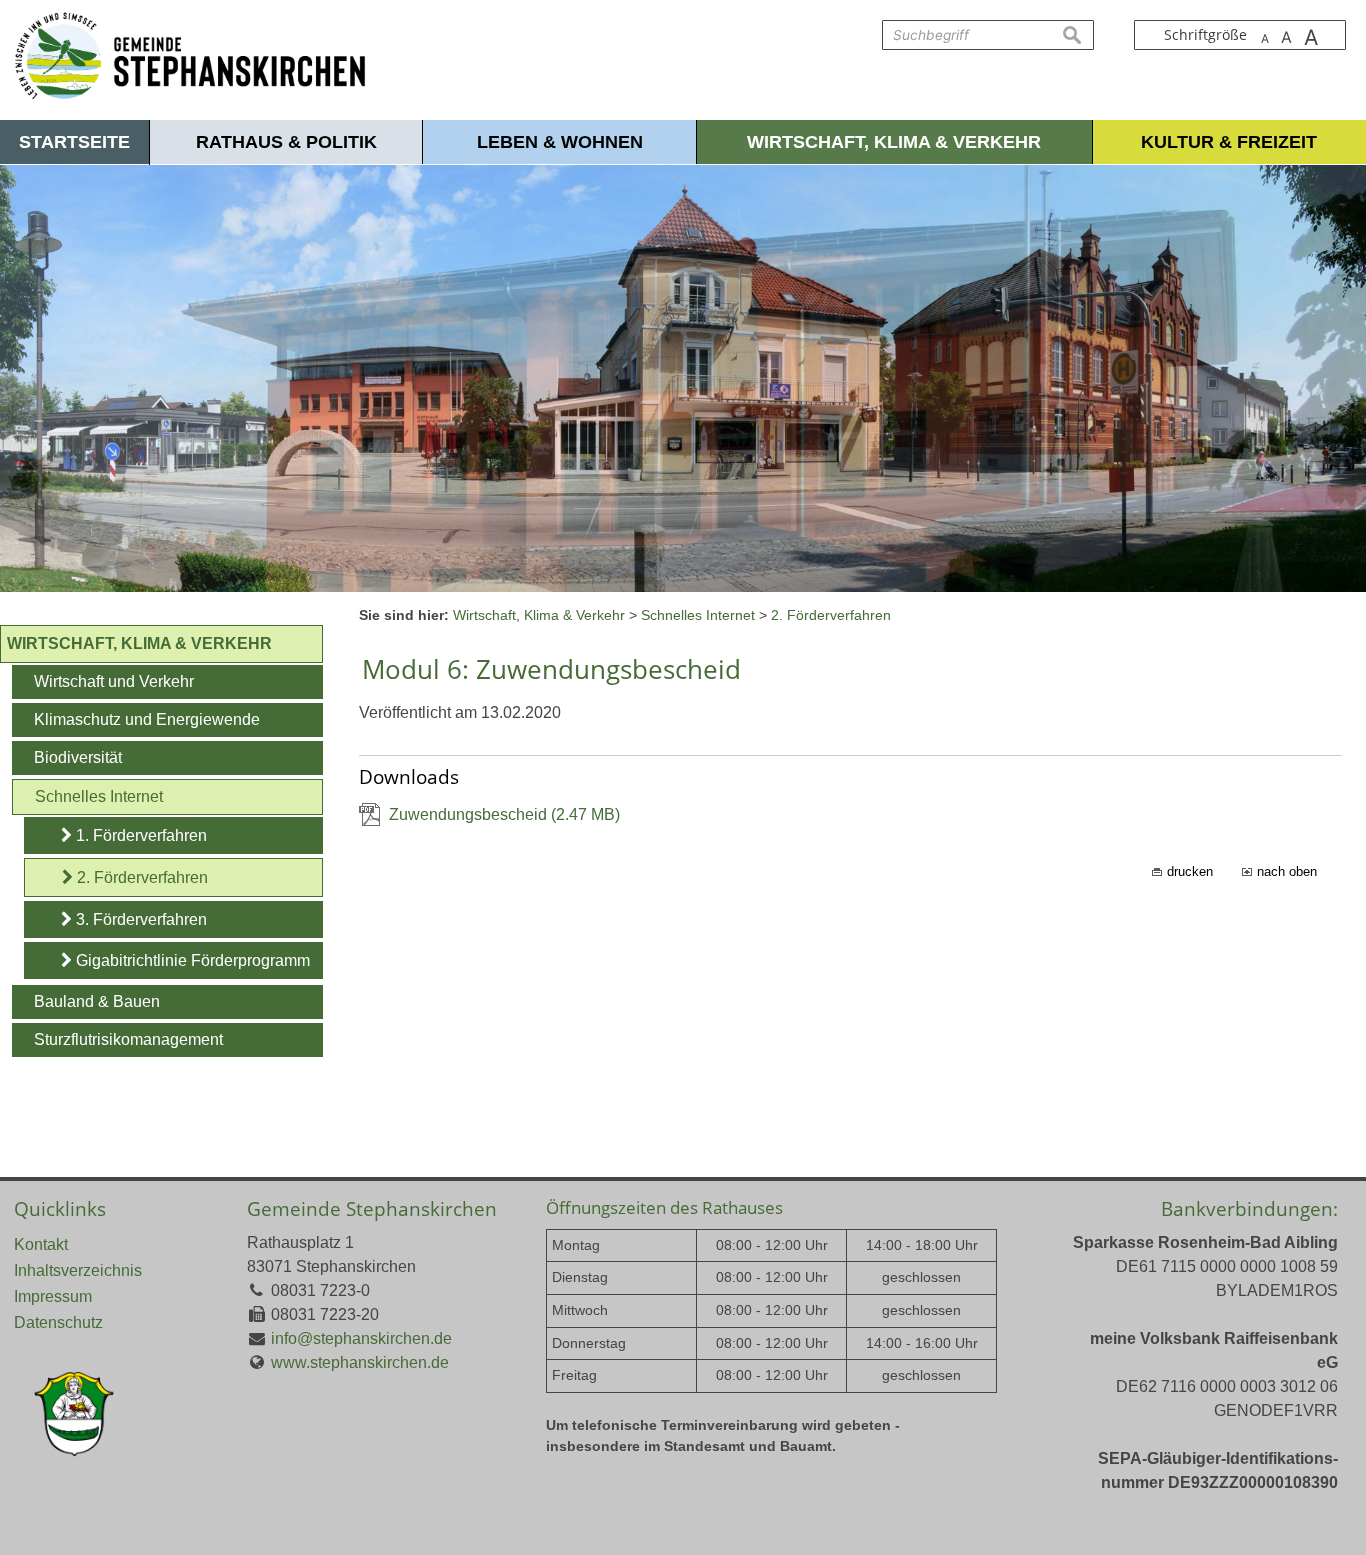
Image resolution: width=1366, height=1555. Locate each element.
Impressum (53, 1296)
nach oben (1287, 871)
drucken (1190, 871)
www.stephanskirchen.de (360, 1362)
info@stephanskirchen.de (361, 1338)
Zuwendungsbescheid (504, 814)
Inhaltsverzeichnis (78, 1270)
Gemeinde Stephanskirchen (372, 1208)
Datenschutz (58, 1322)
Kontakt (41, 1244)
